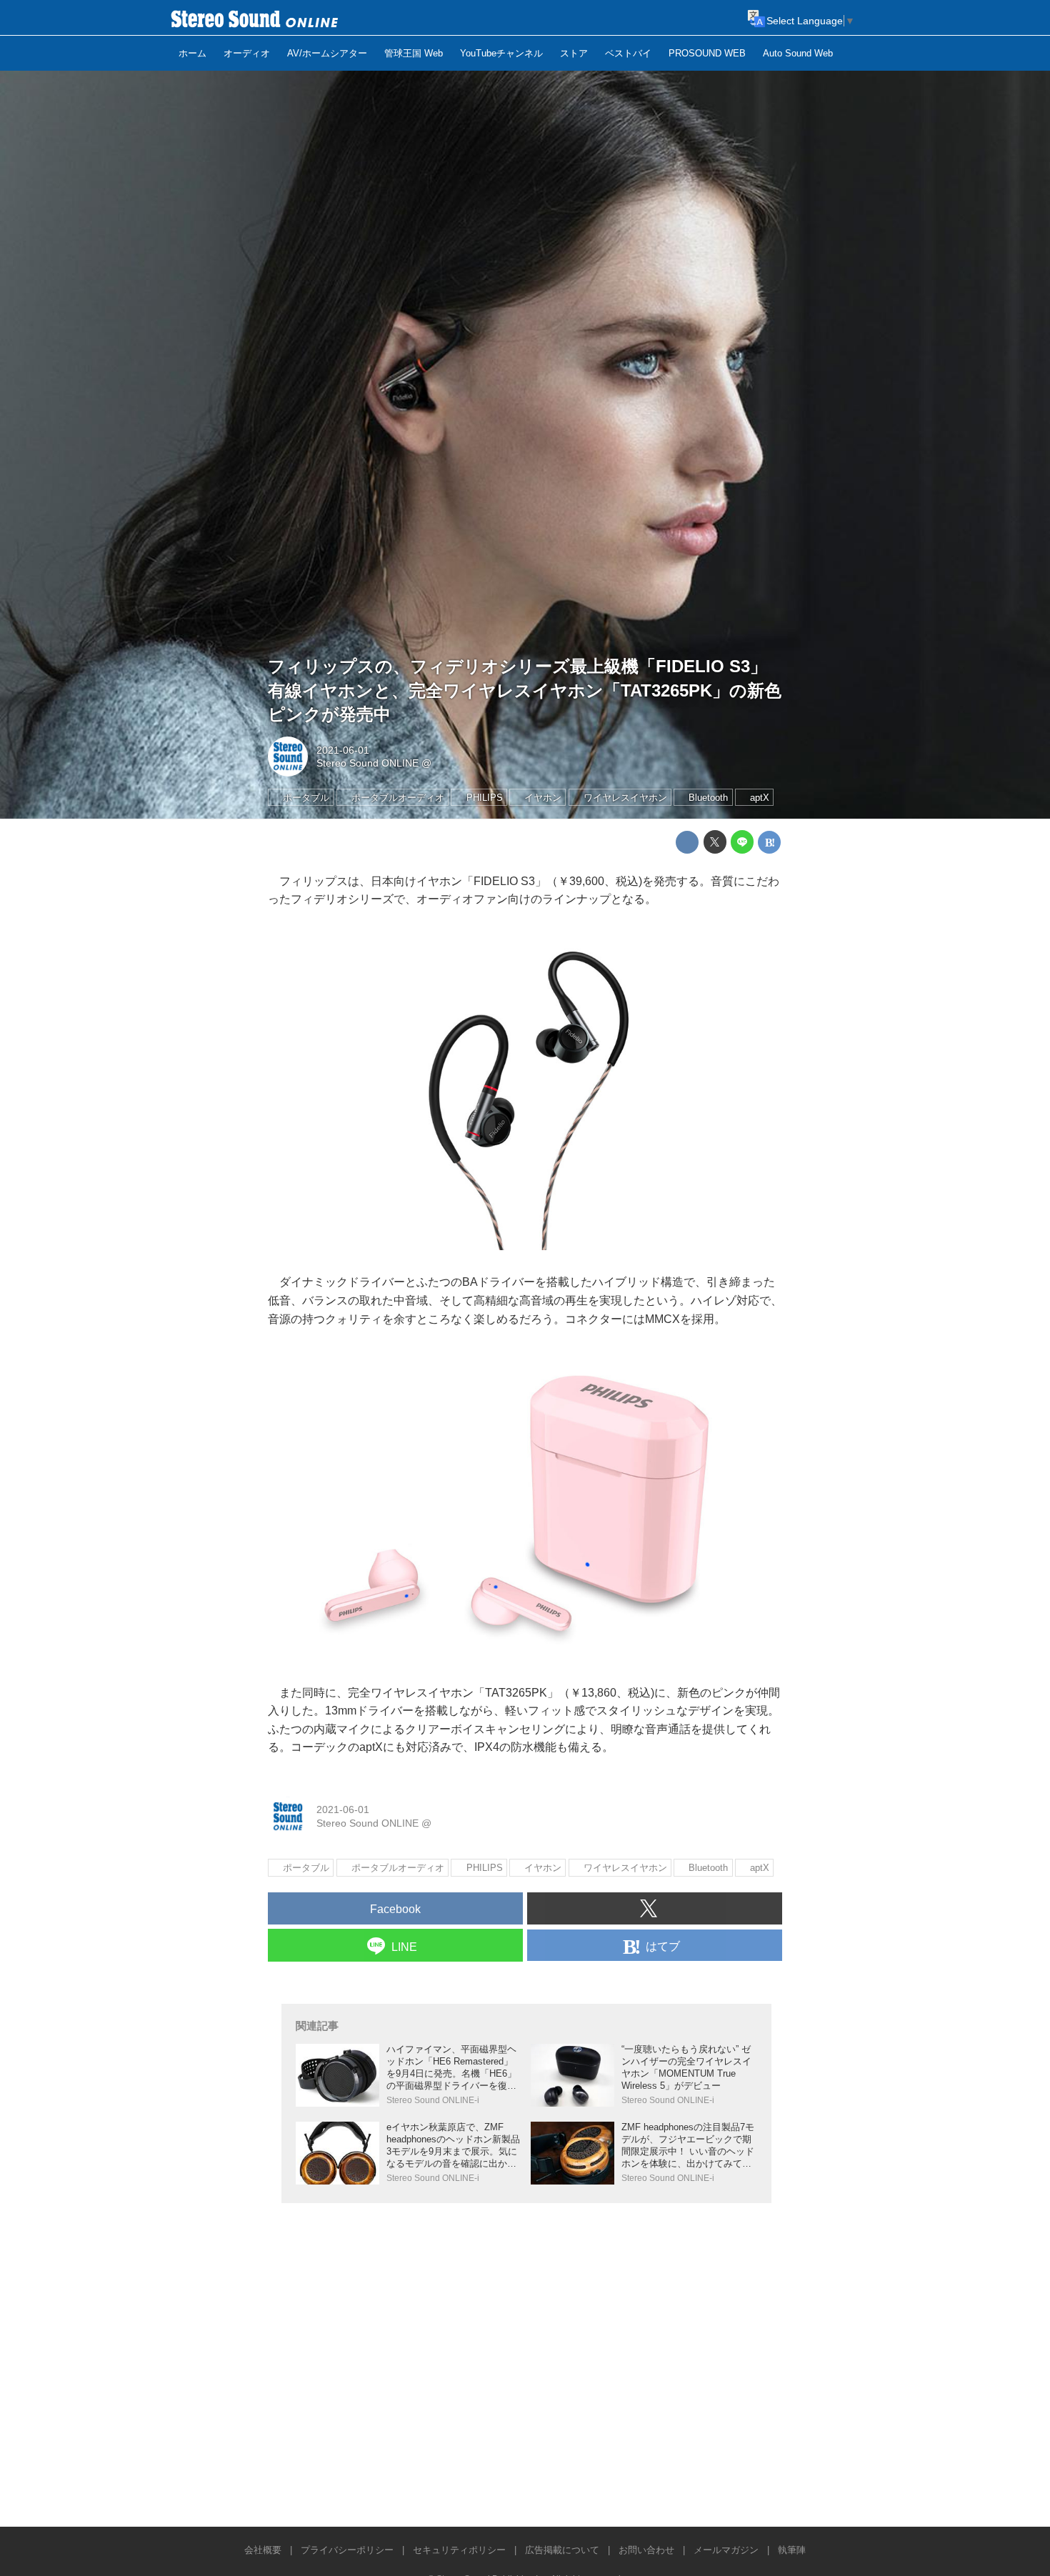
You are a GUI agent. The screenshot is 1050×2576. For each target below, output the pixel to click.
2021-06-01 (343, 750)
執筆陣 (792, 2550)
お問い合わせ (646, 2550)
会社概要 (263, 2550)
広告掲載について (562, 2550)
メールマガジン (726, 2550)
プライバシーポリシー (347, 2550)
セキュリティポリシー (459, 2550)
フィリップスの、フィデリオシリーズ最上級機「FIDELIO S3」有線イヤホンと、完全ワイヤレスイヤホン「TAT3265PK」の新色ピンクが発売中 (525, 690)
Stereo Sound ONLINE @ (374, 763)
